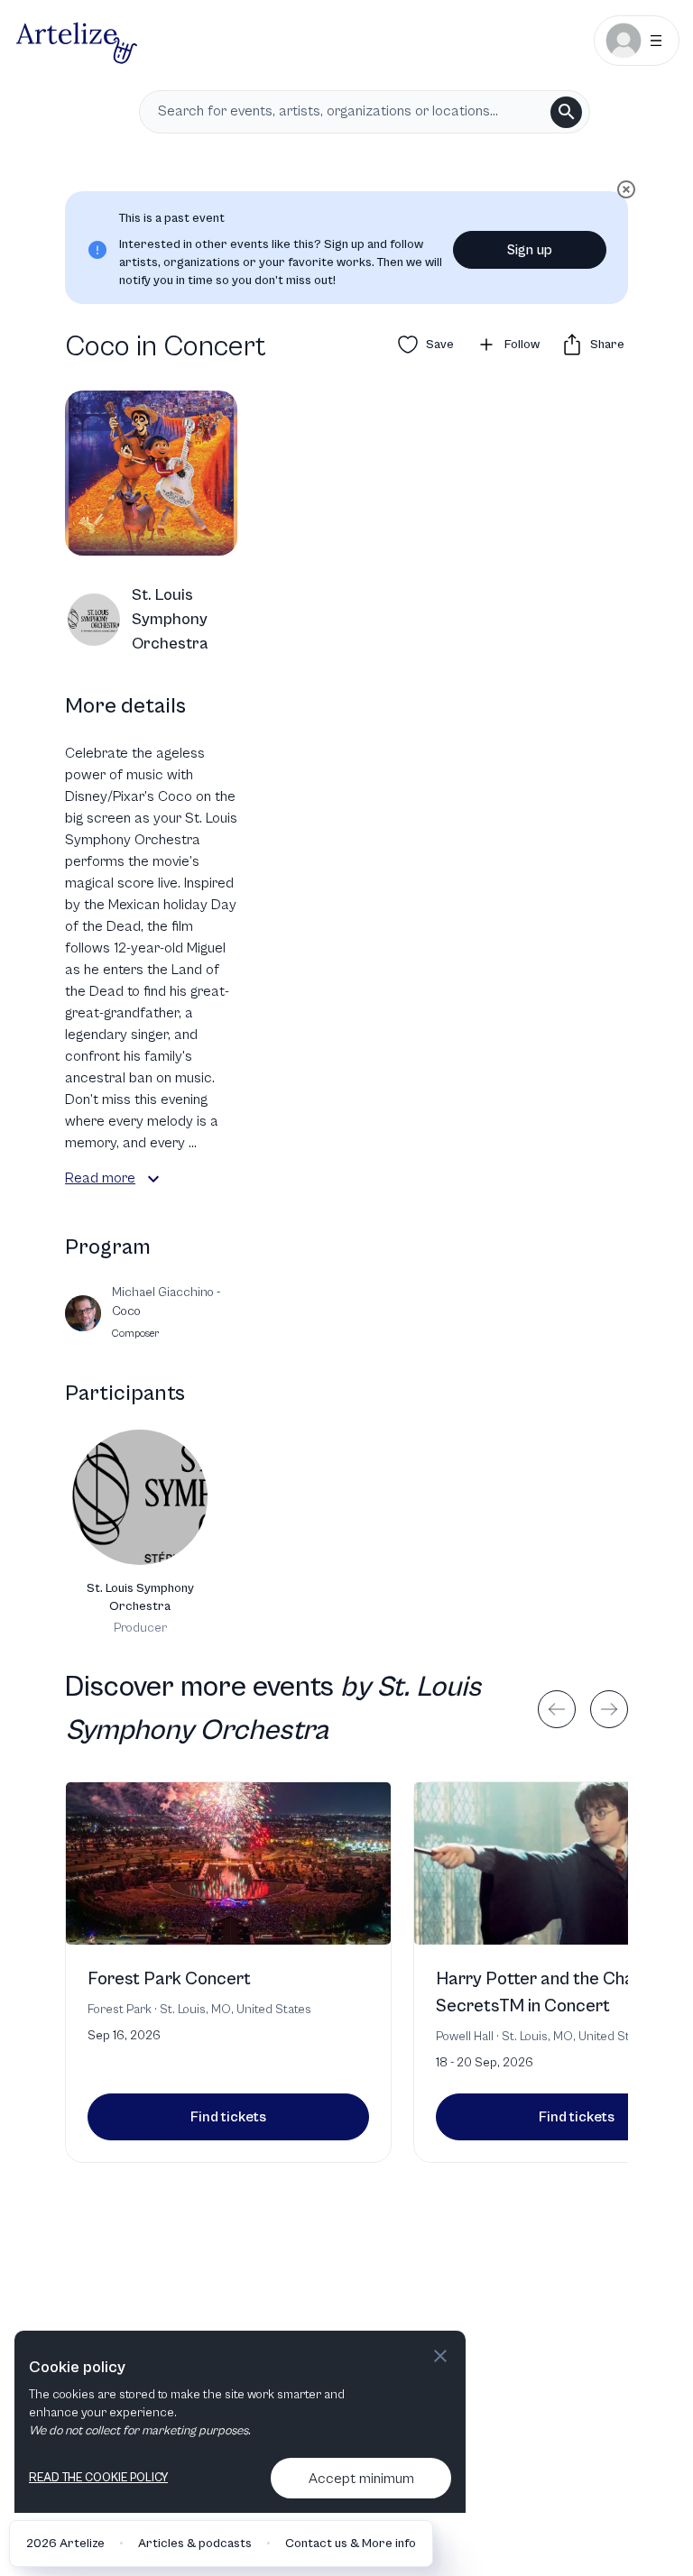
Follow (522, 345)
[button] (153, 1179)
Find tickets (228, 2117)
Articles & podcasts (195, 2544)
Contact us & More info (351, 2544)
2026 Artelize (65, 2544)
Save (440, 345)
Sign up (530, 250)
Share (607, 345)
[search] (566, 112)
